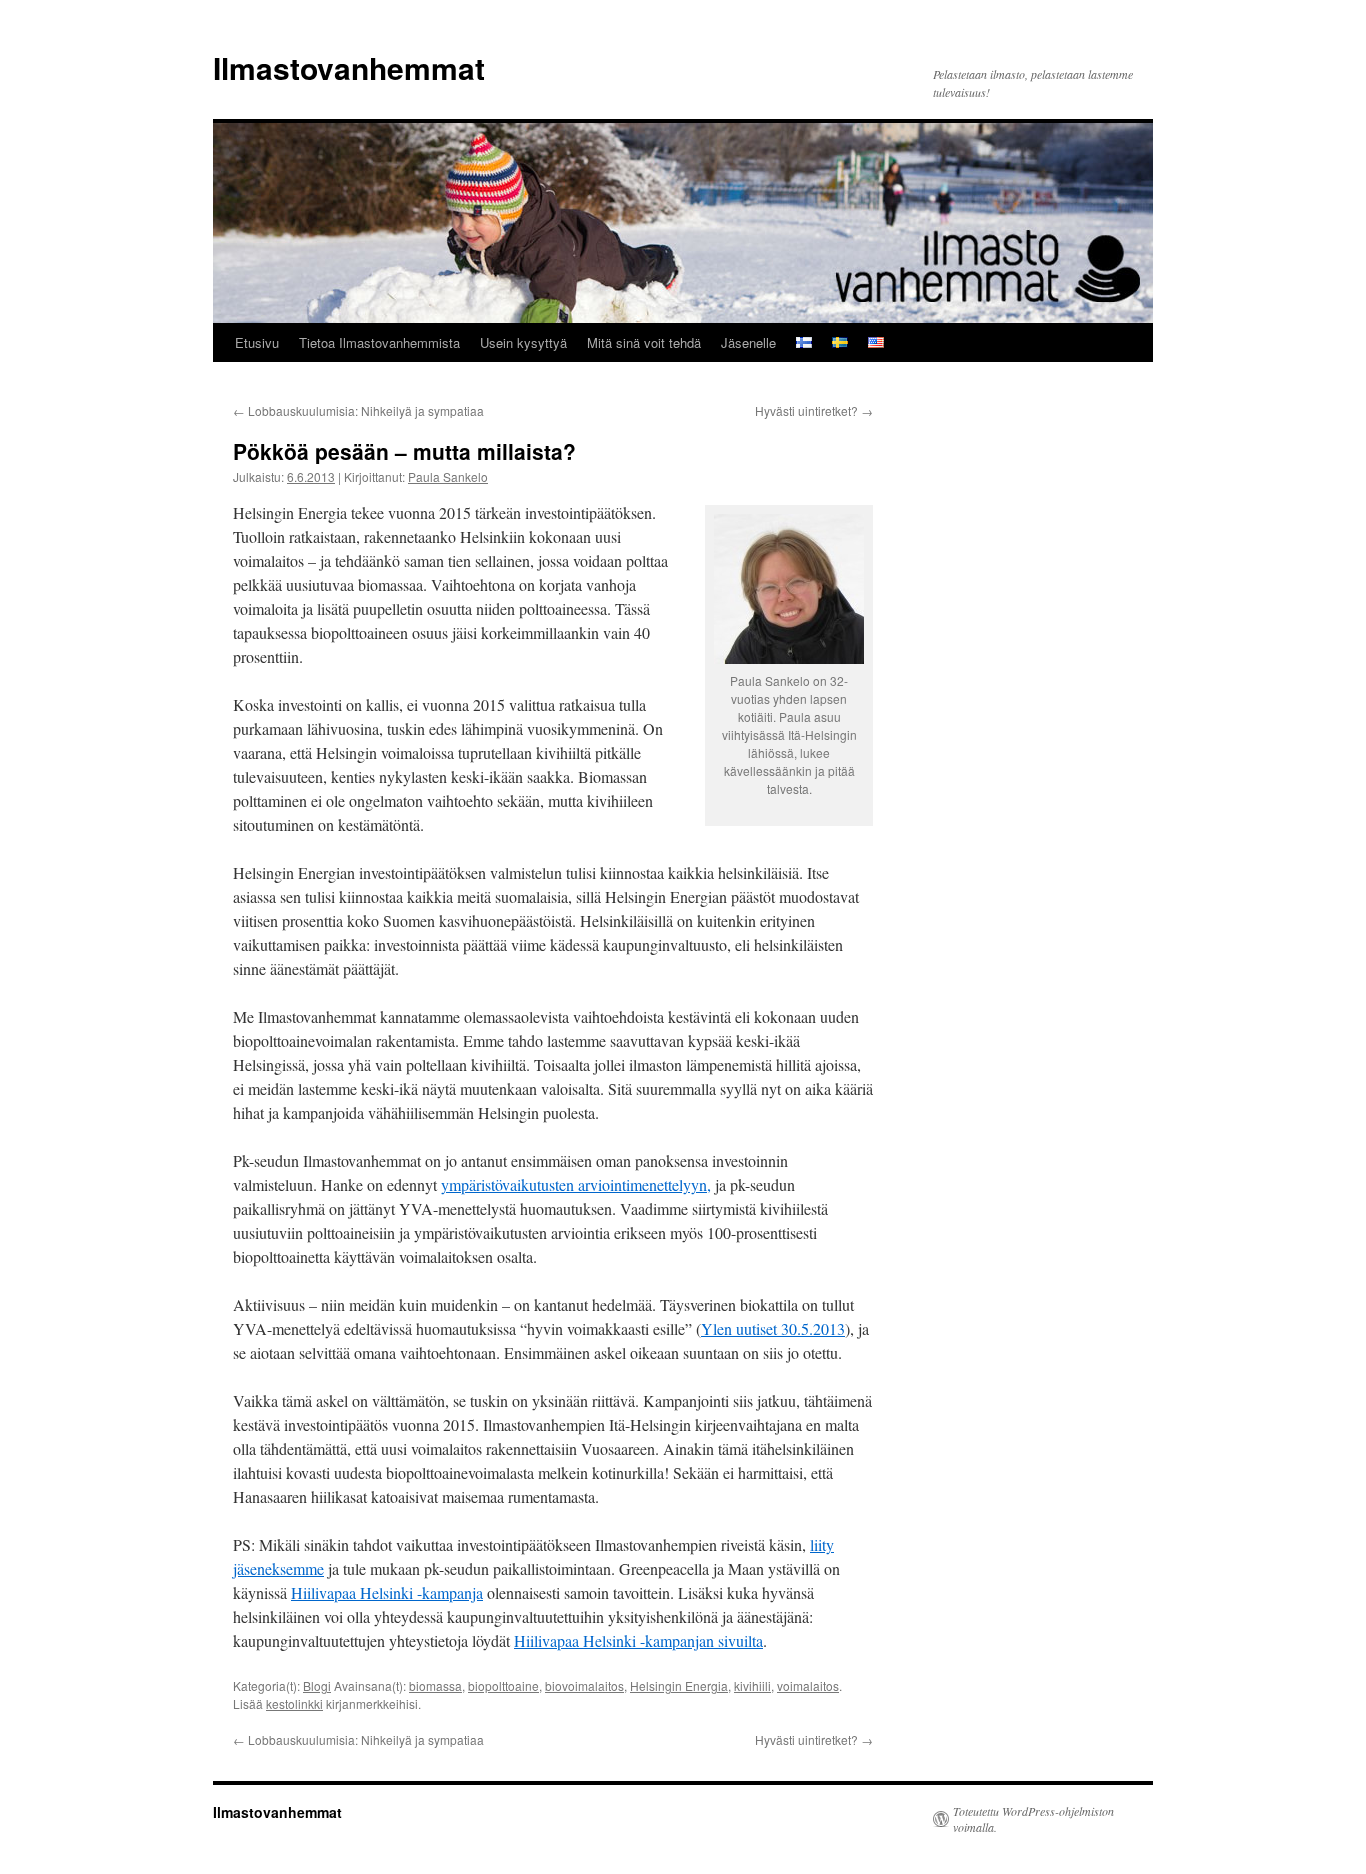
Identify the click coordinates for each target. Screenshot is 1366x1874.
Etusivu (257, 342)
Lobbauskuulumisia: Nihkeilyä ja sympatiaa (358, 410)
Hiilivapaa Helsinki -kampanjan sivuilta (638, 1640)
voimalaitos (808, 1685)
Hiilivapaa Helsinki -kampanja (387, 1592)
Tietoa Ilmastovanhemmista (379, 342)
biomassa (435, 1685)
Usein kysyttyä (523, 342)
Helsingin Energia (679, 1685)
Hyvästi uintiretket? (814, 410)
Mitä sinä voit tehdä (644, 342)
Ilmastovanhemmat (349, 67)
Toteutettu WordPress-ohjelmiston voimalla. (1033, 1819)
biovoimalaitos (584, 1685)
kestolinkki (294, 1703)
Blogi (317, 1685)
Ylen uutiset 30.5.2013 (773, 1328)
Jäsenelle (748, 342)
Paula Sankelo (448, 476)
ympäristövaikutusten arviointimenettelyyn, (576, 1184)
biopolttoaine (503, 1685)
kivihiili (752, 1685)
